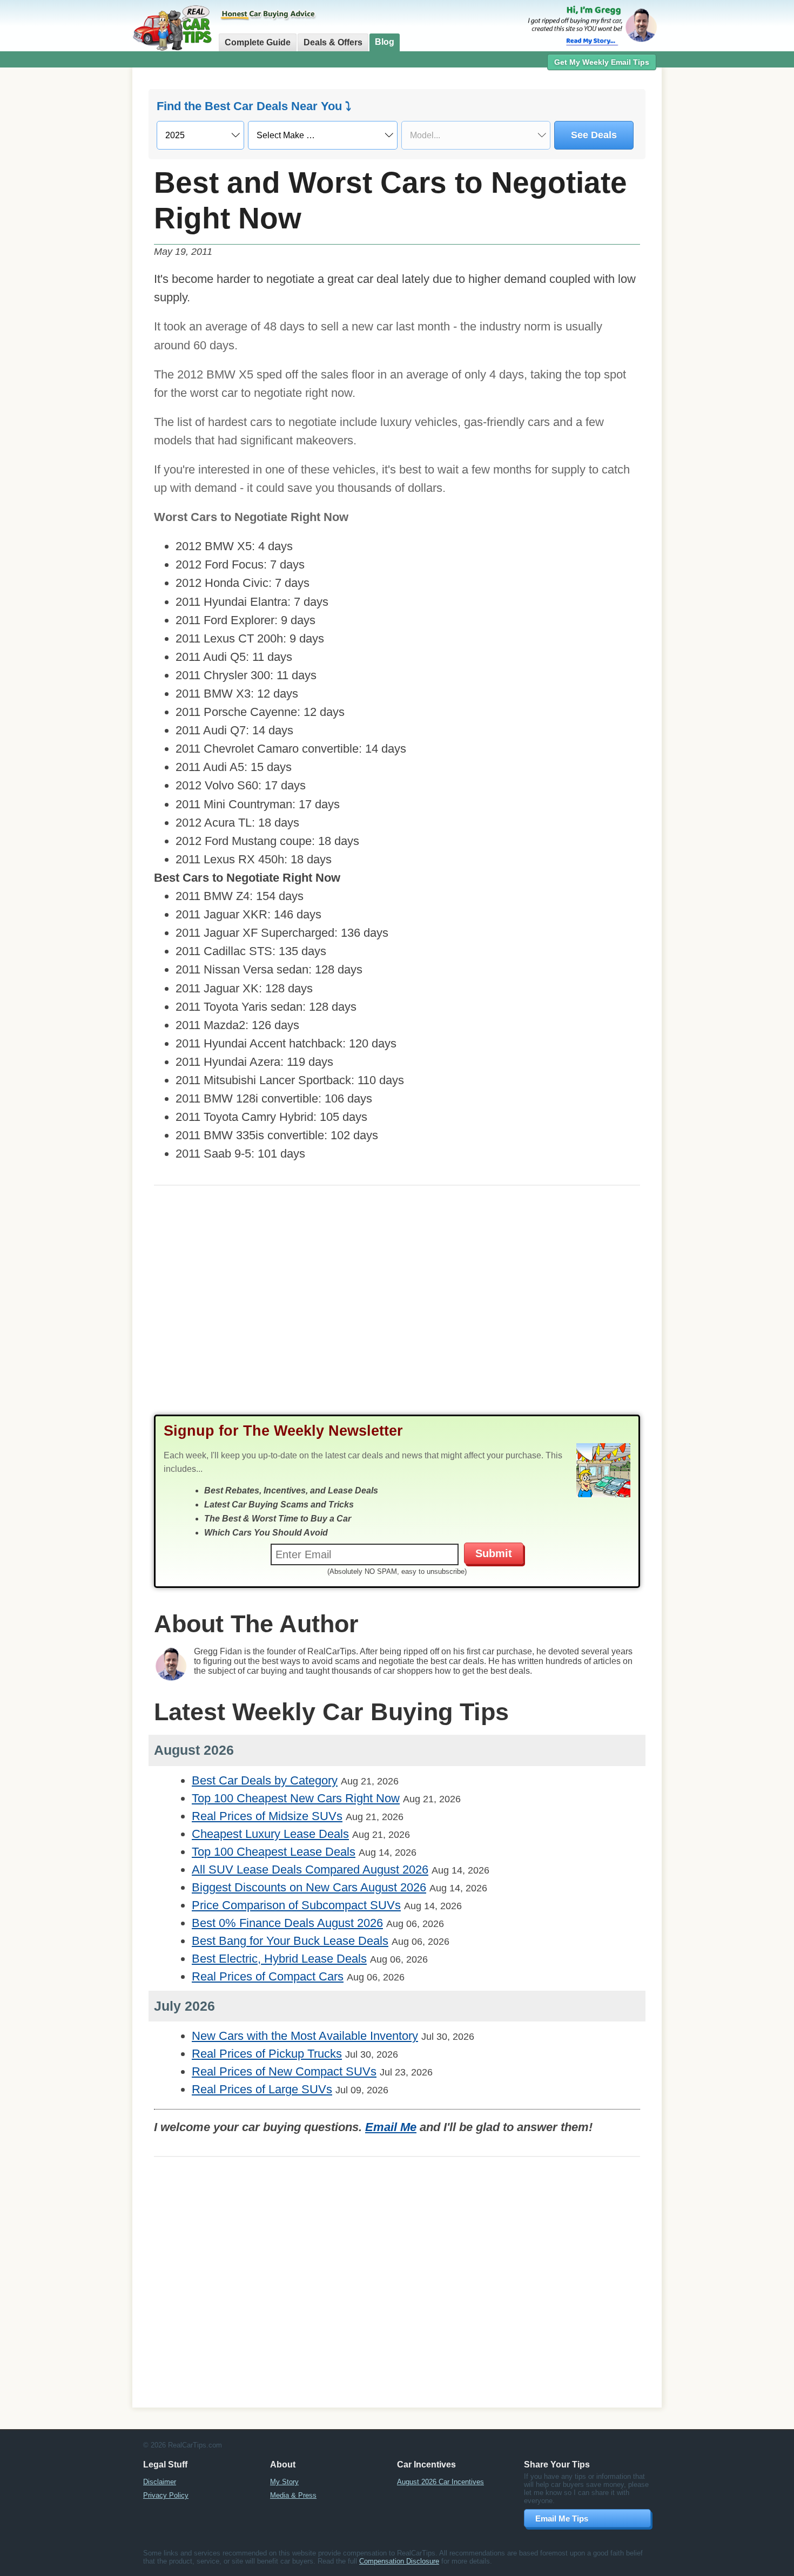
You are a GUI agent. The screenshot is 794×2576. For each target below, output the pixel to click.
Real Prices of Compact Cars (268, 1976)
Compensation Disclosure (399, 2561)
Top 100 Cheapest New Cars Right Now (296, 1798)
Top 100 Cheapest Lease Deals (274, 1852)
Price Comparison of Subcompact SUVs (296, 1905)
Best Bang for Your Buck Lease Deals (290, 1941)
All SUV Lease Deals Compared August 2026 (310, 1870)
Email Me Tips (562, 2518)
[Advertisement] (73, 240)
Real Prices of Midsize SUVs (267, 1816)
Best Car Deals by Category (265, 1780)
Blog (385, 42)
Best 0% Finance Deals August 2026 (287, 1923)
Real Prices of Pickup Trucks (267, 2054)
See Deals (594, 135)
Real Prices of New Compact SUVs (284, 2071)
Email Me (391, 2127)
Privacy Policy (166, 2495)
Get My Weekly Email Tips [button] (602, 62)
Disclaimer (160, 2482)
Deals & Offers (333, 42)
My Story (284, 2482)
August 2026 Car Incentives (440, 2482)
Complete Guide (258, 42)
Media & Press (293, 2495)
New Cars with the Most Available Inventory (305, 2036)
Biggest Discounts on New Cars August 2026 (309, 1887)
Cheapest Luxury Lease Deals (270, 1834)
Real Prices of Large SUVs (262, 2089)
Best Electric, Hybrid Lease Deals (279, 1959)
